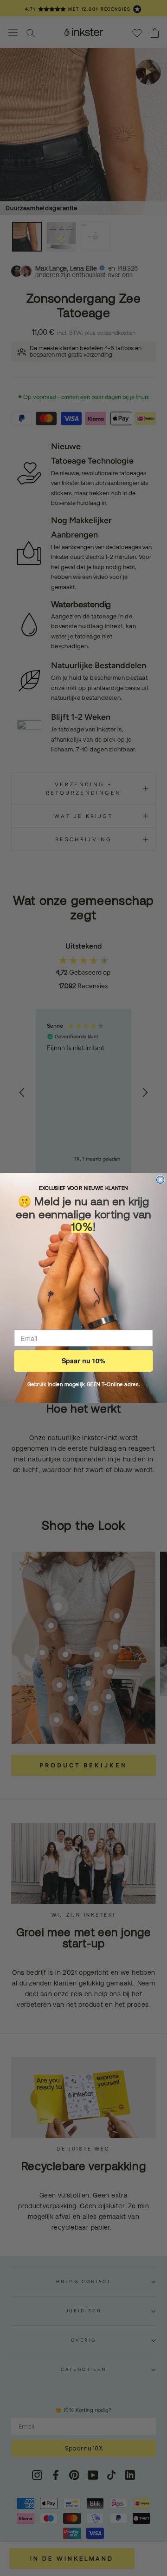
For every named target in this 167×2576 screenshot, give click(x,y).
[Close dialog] (161, 1180)
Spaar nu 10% (83, 1361)
